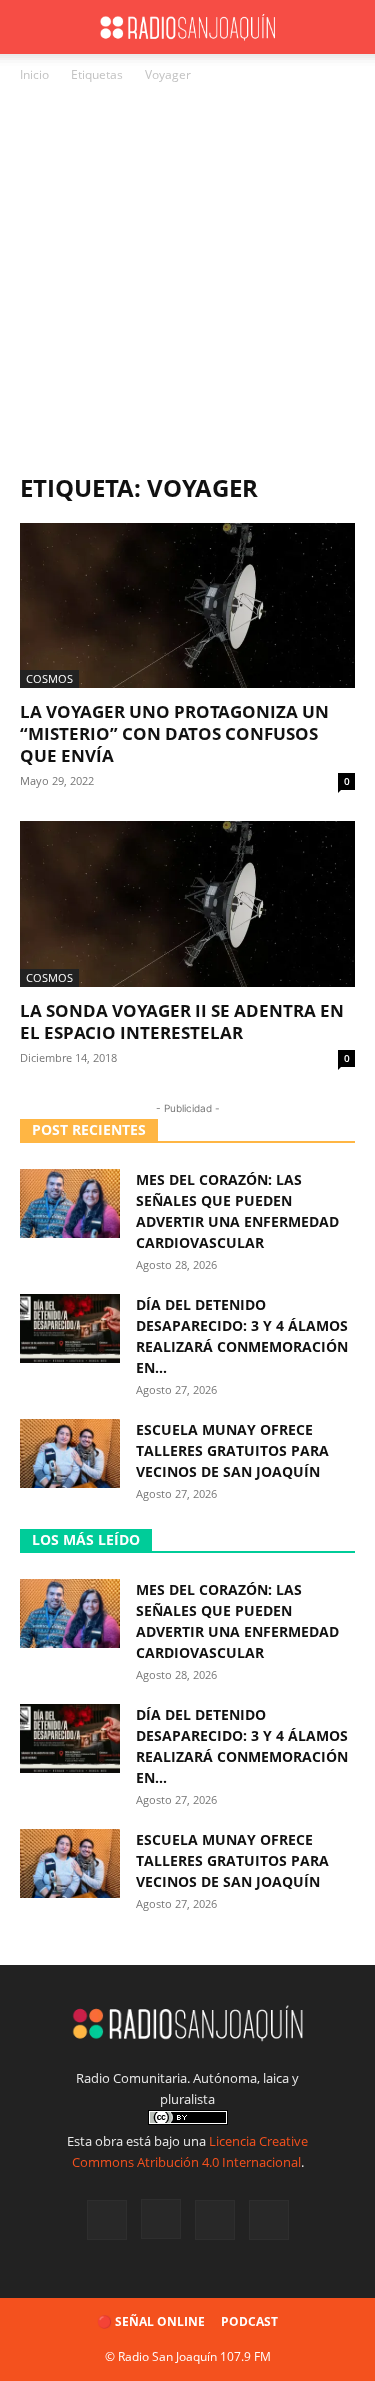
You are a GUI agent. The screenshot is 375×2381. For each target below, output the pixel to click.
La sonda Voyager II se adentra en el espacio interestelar (182, 1021)
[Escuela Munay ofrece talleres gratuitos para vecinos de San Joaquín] (70, 1453)
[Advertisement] (187, 283)
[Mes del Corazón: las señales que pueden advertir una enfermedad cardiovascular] (70, 1203)
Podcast (249, 2321)
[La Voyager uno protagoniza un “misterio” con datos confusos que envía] (187, 605)
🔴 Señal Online (151, 2321)
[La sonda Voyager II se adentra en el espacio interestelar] (187, 903)
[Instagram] (161, 2219)
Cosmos (49, 678)
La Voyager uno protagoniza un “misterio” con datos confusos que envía (174, 733)
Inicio (34, 74)
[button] (34, 27)
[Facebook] (107, 2220)
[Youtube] (269, 2220)
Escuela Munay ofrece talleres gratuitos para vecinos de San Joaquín (232, 1450)
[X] (215, 2220)
